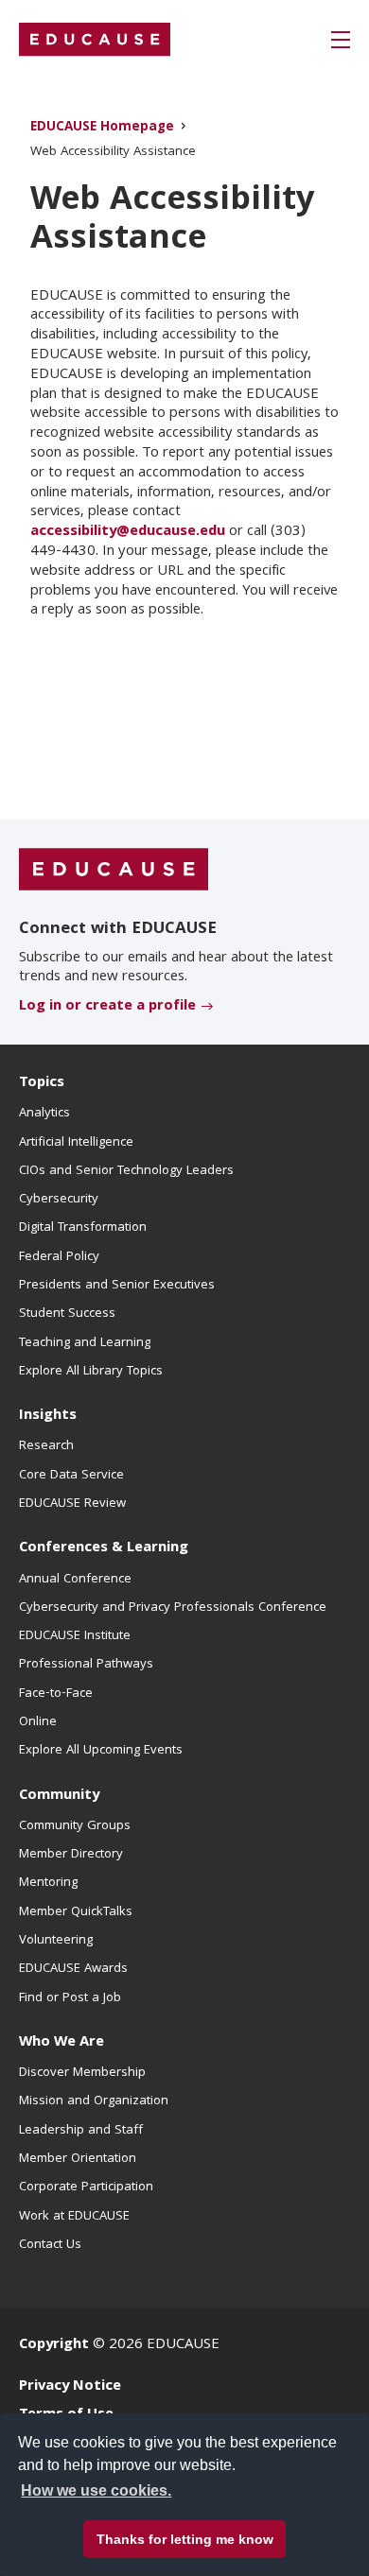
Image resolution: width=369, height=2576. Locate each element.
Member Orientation (78, 2159)
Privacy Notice (70, 2387)
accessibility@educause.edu (128, 532)
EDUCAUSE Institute (75, 1636)
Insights (48, 1416)
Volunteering (56, 1941)
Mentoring (48, 1883)
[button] (341, 40)
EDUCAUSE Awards (73, 1969)
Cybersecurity (59, 1200)
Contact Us (50, 2245)
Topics (42, 1083)
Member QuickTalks (76, 1912)
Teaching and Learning (85, 1343)
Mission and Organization (94, 2101)
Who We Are (61, 2043)
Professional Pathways (86, 1665)
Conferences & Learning (104, 1548)
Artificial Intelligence (76, 1143)
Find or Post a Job (70, 1998)
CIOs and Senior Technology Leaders (126, 1171)
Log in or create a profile (107, 1007)
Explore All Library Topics (91, 1372)
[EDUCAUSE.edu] (95, 40)
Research (46, 1446)
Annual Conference (75, 1580)
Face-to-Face (56, 1694)
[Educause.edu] (114, 871)
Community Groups (75, 1826)
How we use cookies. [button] (96, 2490)
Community (59, 1796)
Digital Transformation (83, 1228)
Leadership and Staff (81, 2131)
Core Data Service (71, 1476)
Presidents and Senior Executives (117, 1286)
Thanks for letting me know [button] (185, 2539)
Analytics (44, 1114)
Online (38, 1722)
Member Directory (71, 1855)
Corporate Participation (86, 2187)
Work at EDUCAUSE (74, 2217)
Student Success (67, 1314)
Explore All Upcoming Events (101, 1751)
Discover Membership (82, 2073)
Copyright (54, 2345)
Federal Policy (59, 1257)
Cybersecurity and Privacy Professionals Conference (173, 1608)
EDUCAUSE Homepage (102, 128)
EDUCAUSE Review (72, 1504)
